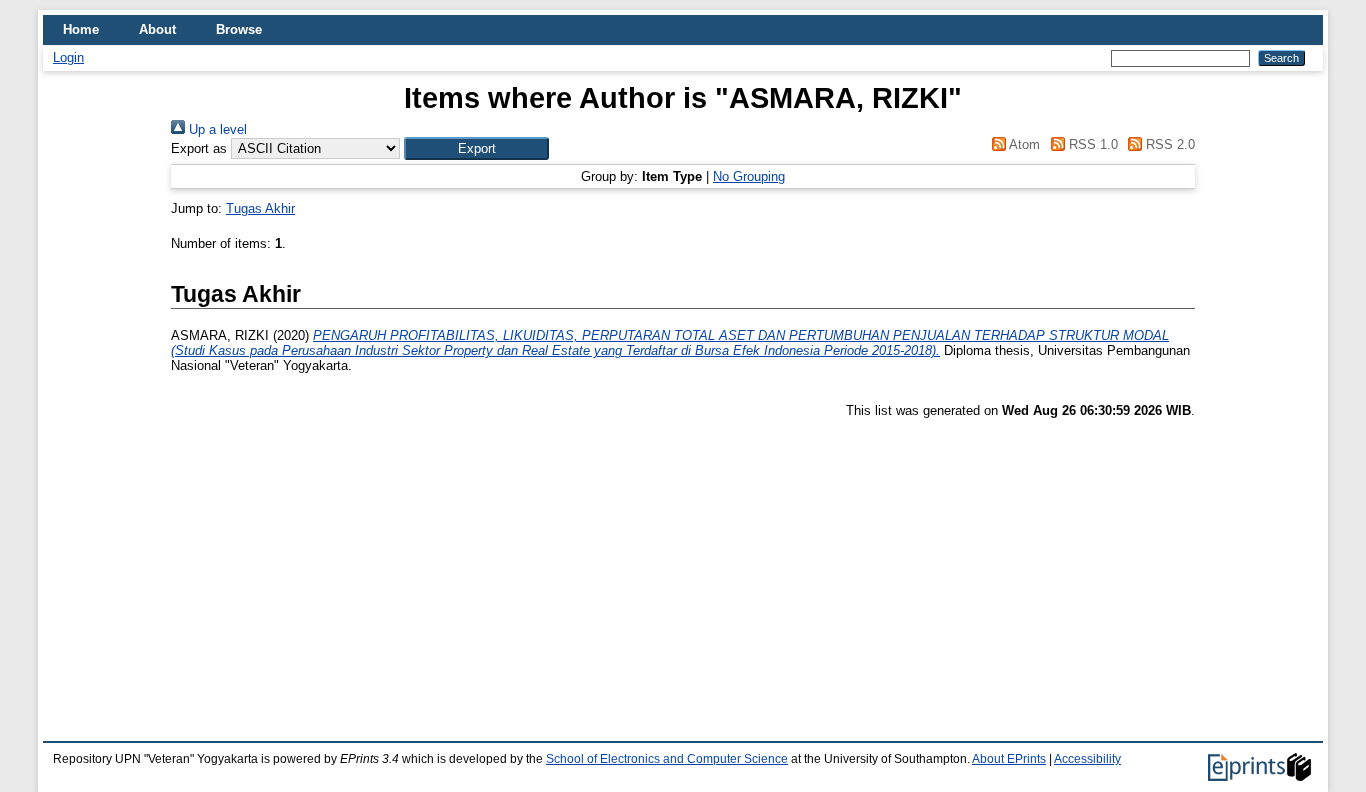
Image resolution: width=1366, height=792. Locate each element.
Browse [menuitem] (239, 29)
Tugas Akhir (260, 208)
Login (68, 57)
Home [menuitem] (81, 29)
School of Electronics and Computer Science (667, 759)
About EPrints (1009, 759)
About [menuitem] (157, 29)
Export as (199, 148)
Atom (1023, 144)
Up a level (216, 129)
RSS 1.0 (1091, 144)
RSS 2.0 (1168, 144)
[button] (476, 148)
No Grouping (749, 176)
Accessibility (1087, 759)
